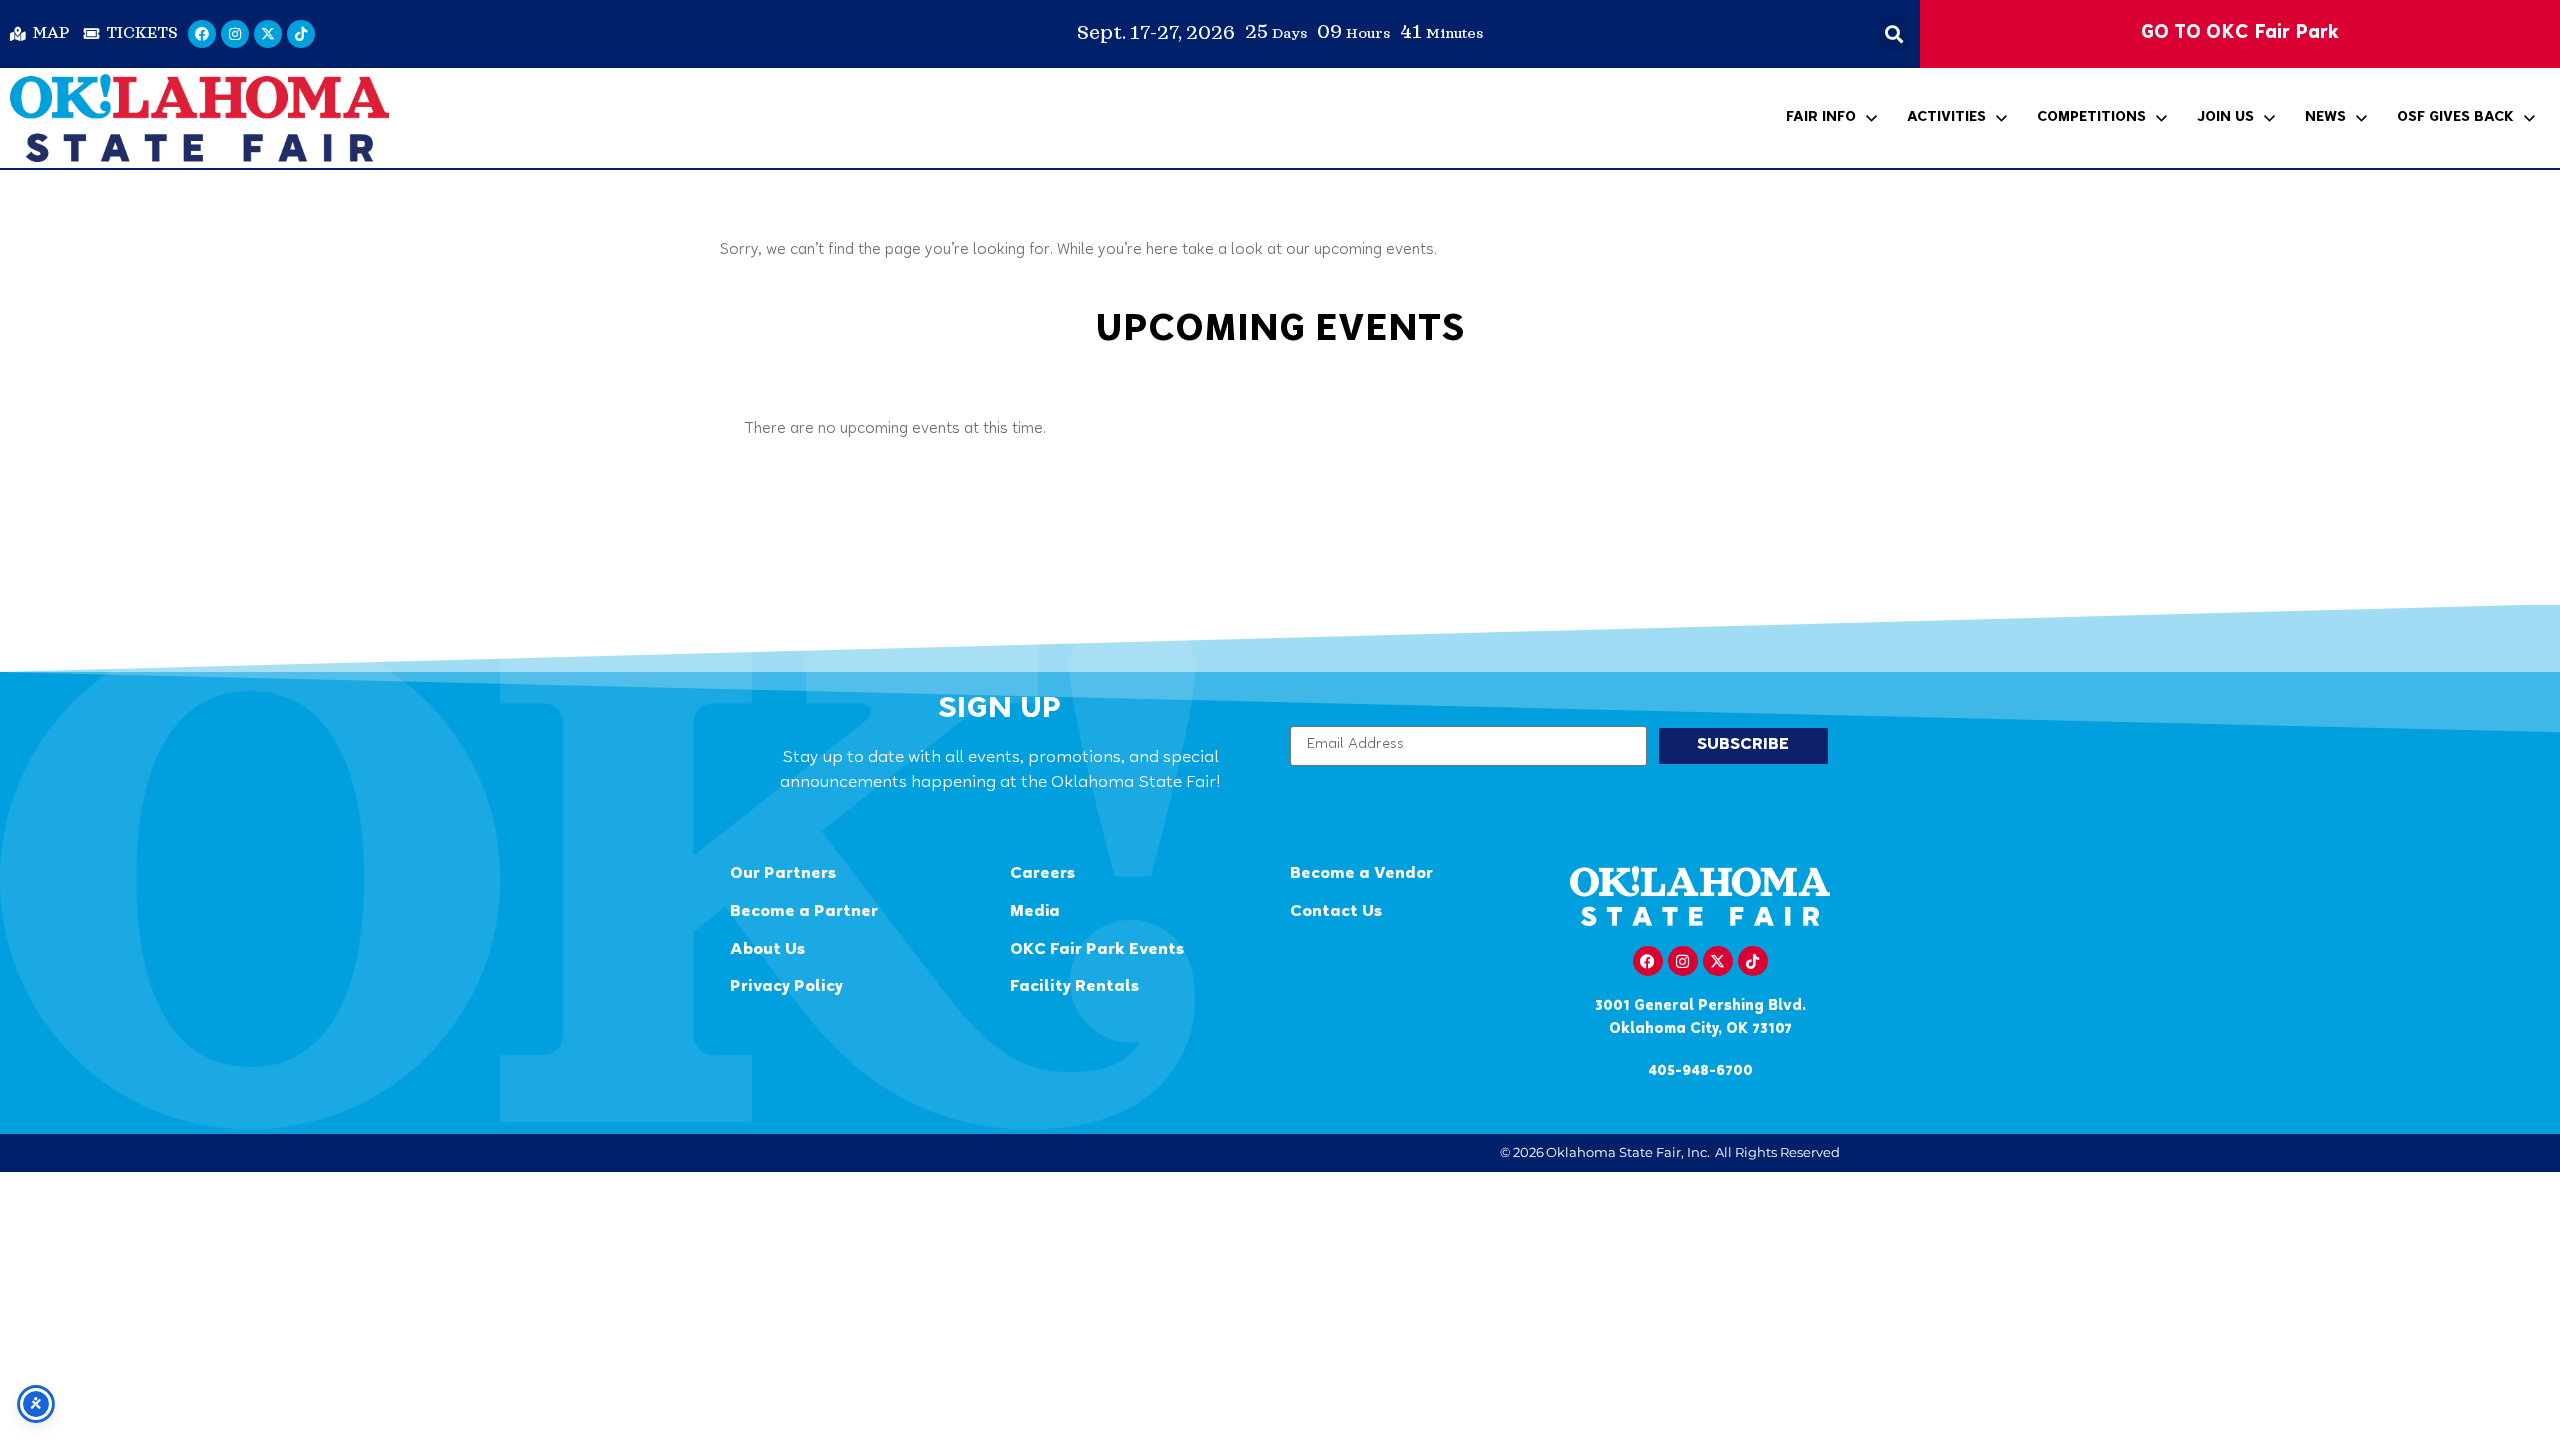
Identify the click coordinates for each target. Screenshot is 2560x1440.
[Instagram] (235, 34)
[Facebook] (202, 34)
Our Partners (783, 874)
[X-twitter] (268, 34)
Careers (1042, 874)
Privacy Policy (786, 987)
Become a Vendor (1361, 874)
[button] (1893, 34)
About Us (767, 950)
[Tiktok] (301, 34)
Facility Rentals (1074, 987)
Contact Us (1336, 912)
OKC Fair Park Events (1097, 950)
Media (1035, 912)
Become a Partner (804, 912)
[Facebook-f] (1648, 961)
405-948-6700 (1700, 1071)
